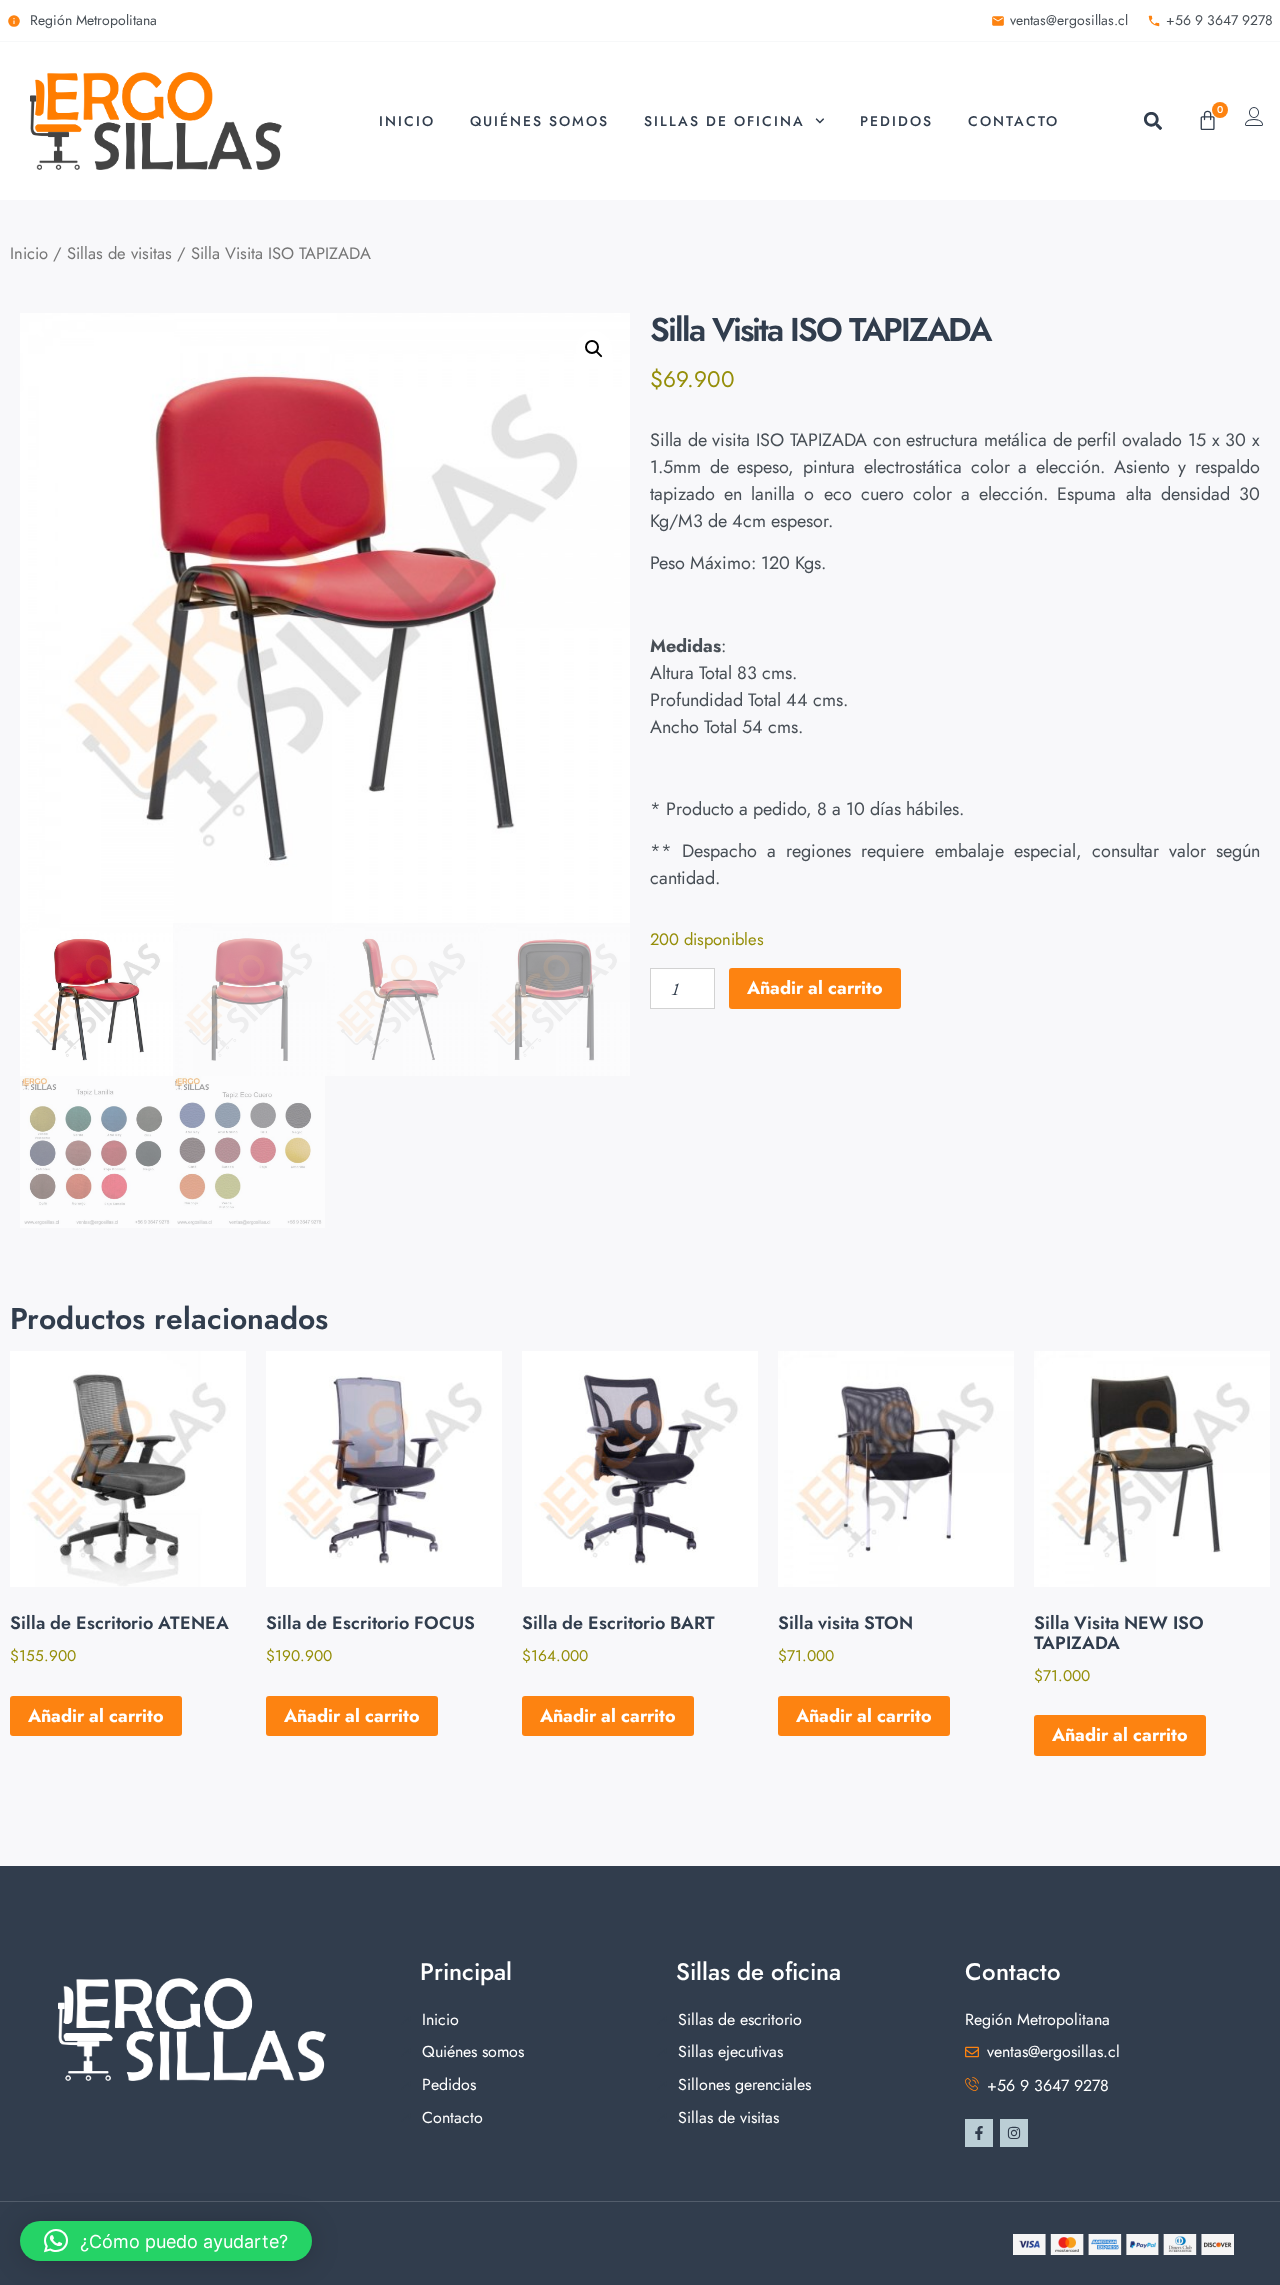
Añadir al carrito (815, 988)
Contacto (1013, 121)
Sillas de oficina (724, 121)
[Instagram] (1014, 2133)
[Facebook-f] (979, 2133)
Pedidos (896, 121)
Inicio (407, 121)
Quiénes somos (539, 121)
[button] (1152, 120)
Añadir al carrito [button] (96, 1716)
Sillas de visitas (119, 253)
